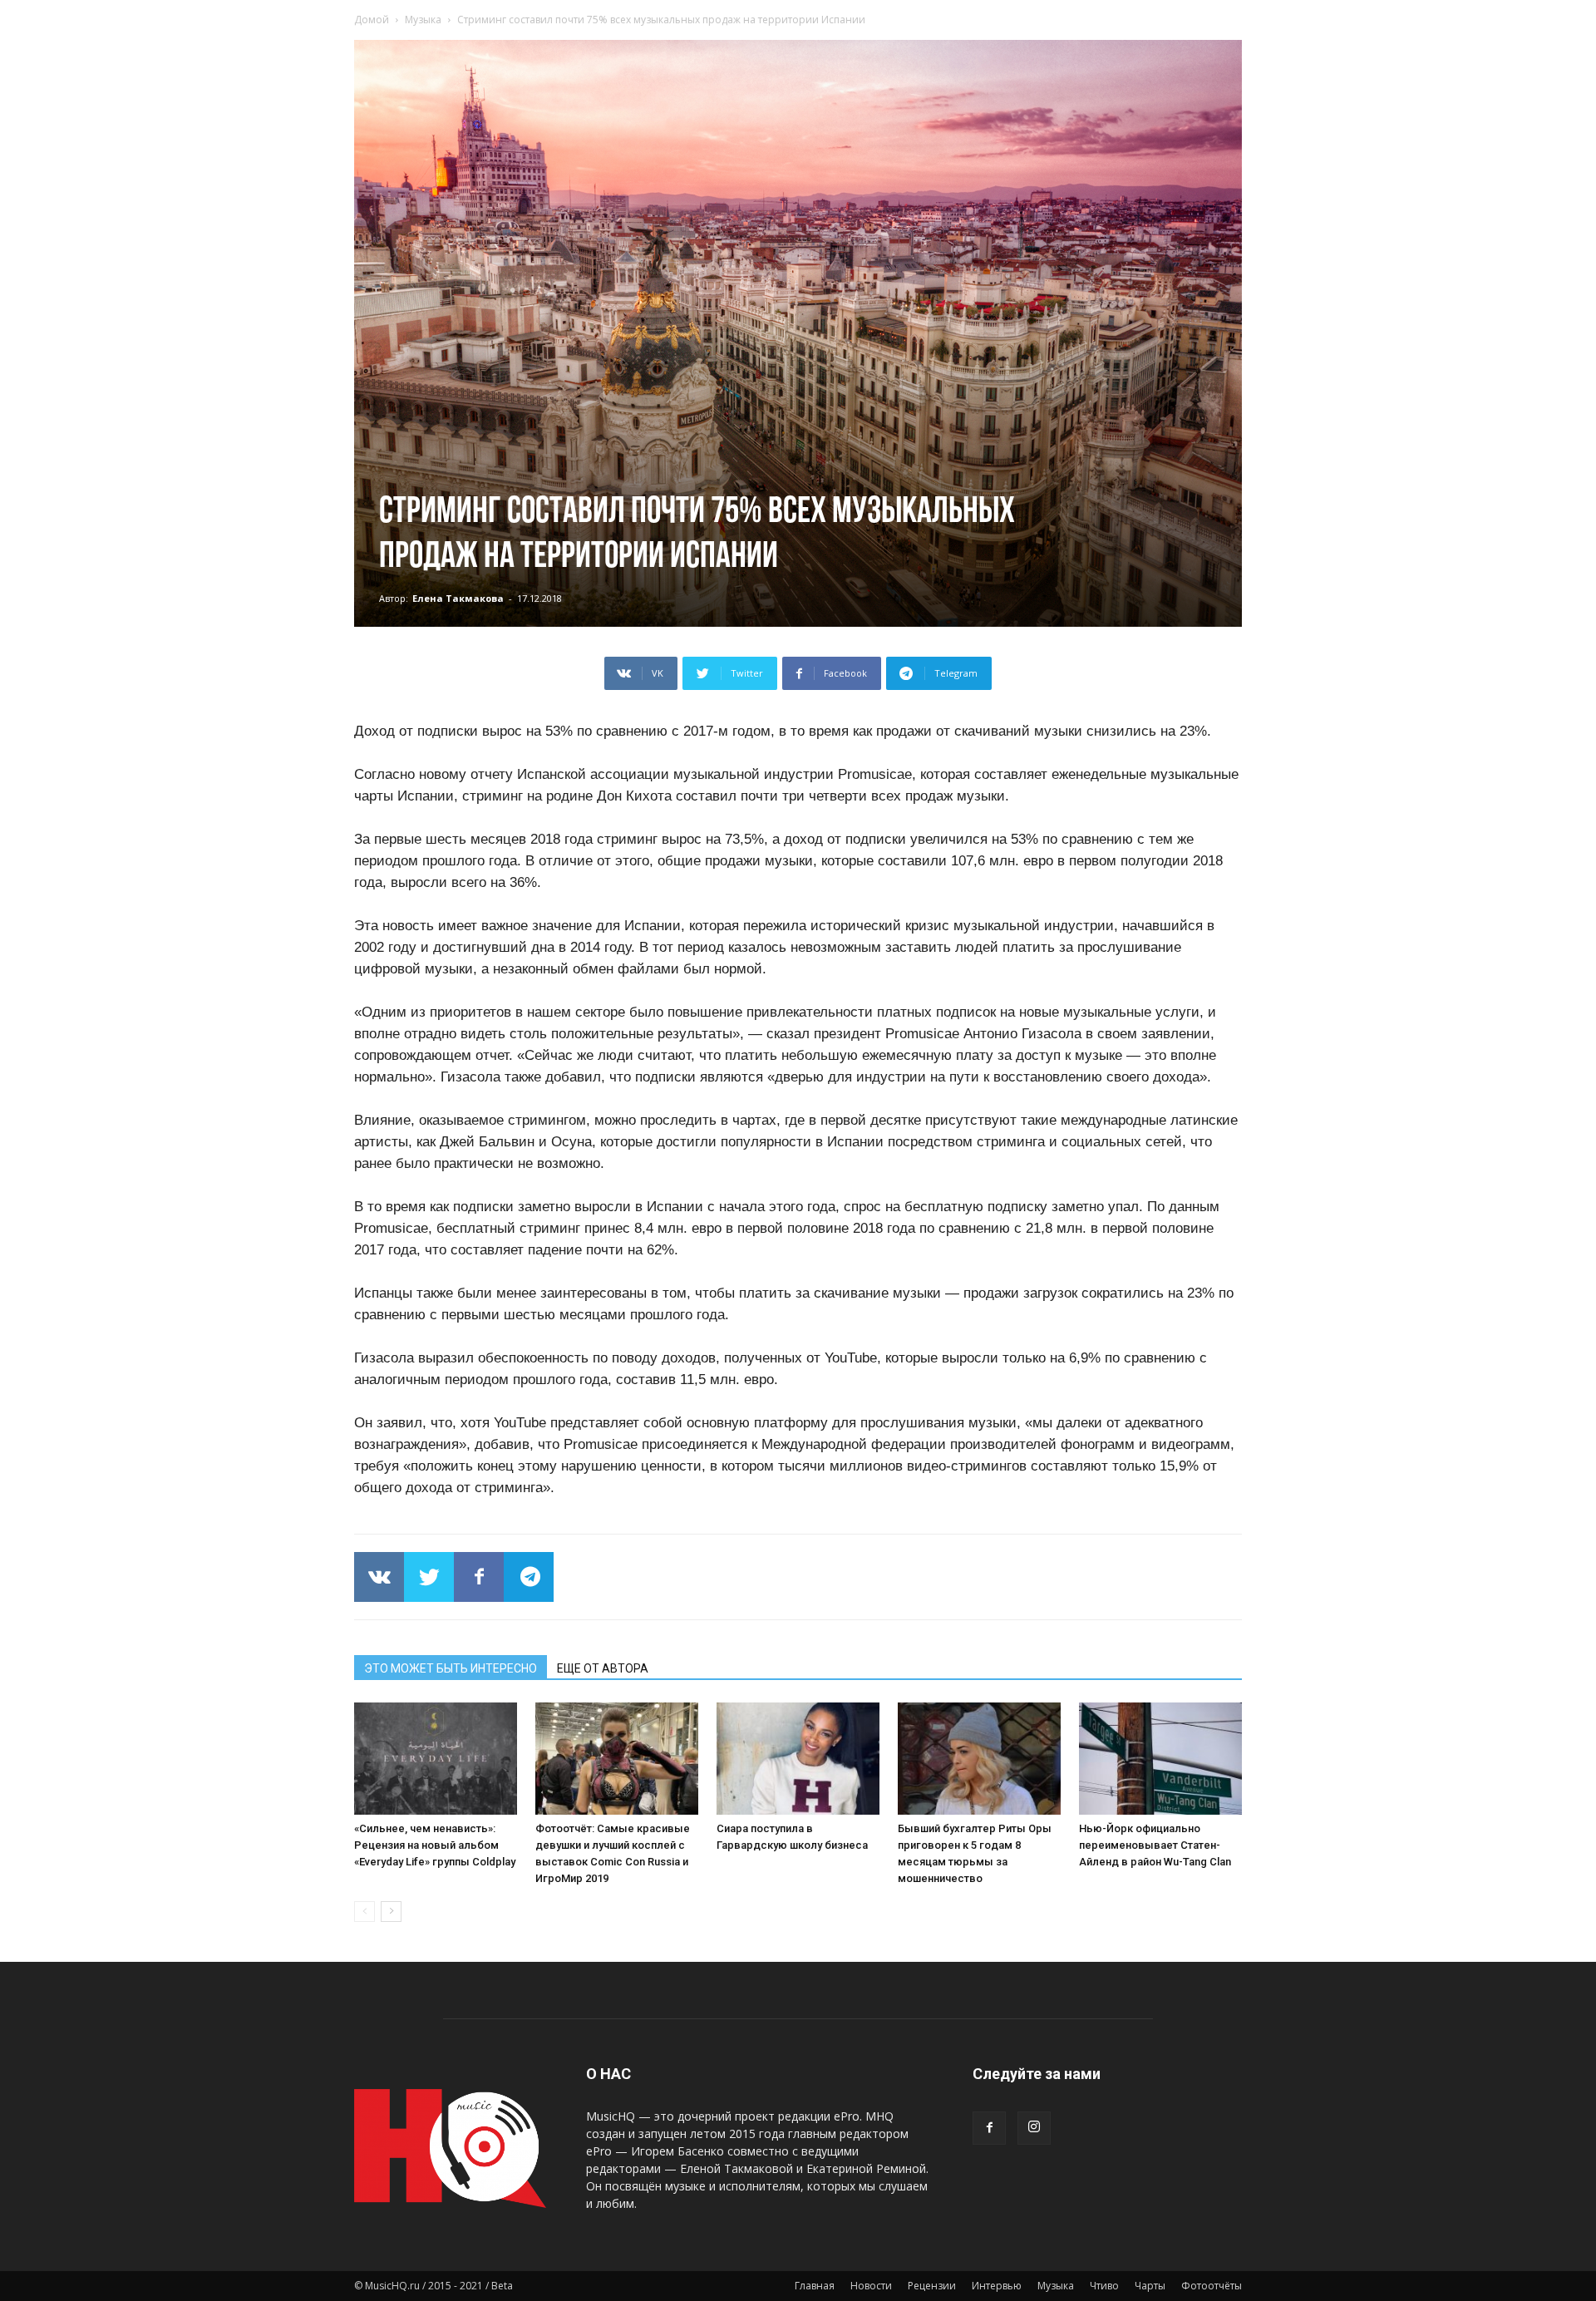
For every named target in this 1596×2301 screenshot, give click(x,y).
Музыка (423, 20)
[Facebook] (989, 2128)
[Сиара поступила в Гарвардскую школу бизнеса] (798, 1759)
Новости (871, 2286)
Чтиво (1104, 2286)
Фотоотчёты (1212, 2286)
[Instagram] (1034, 2128)
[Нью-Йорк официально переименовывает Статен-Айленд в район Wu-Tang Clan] (1160, 1759)
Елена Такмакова (458, 598)
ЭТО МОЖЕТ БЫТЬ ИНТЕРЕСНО (451, 1668)
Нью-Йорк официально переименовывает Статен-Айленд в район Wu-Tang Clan (1155, 1845)
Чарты (1150, 2286)
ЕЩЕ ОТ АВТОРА (603, 1668)
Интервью (997, 2286)
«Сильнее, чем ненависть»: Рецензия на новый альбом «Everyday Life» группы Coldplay (435, 1845)
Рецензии (932, 2286)
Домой (372, 20)
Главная (815, 2286)
